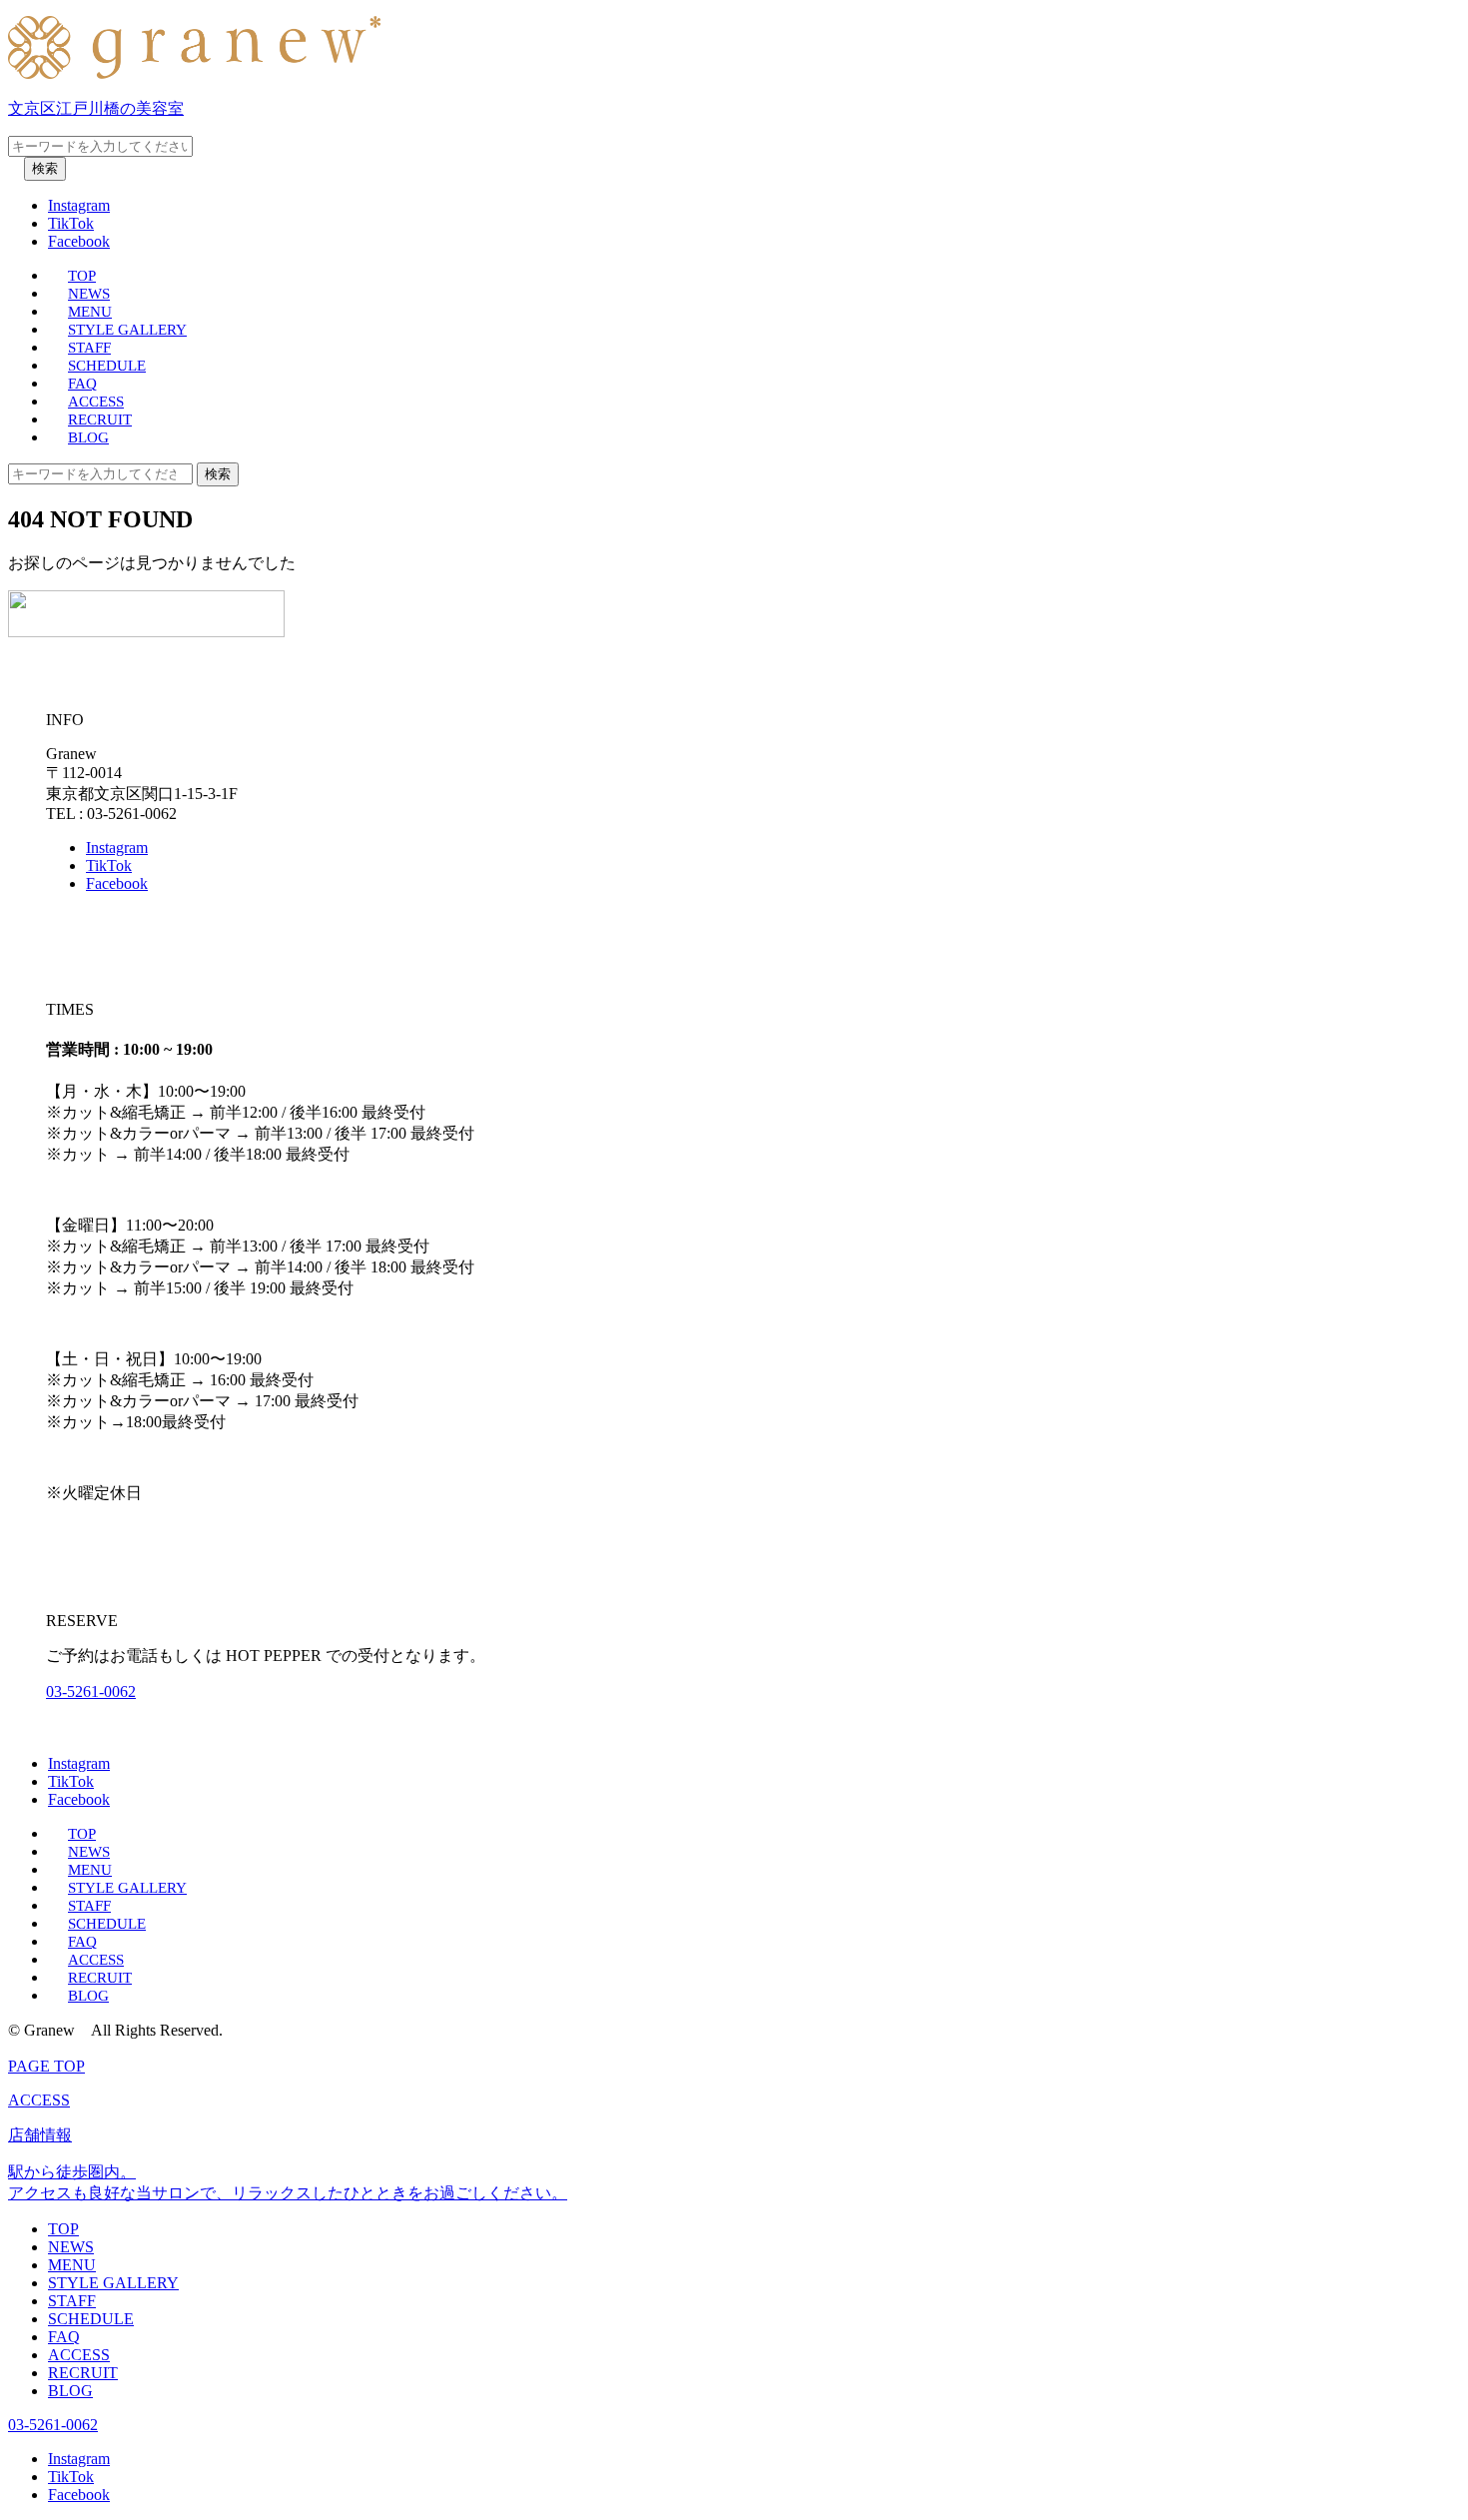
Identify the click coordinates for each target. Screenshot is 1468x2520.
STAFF (89, 348)
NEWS (89, 294)
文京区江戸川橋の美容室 (96, 108)
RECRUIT (100, 420)
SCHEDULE (107, 366)
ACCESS (96, 402)
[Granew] (194, 73)
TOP (82, 276)
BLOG (88, 437)
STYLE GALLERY (127, 330)
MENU (90, 312)
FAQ (82, 384)
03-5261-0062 (91, 1691)
